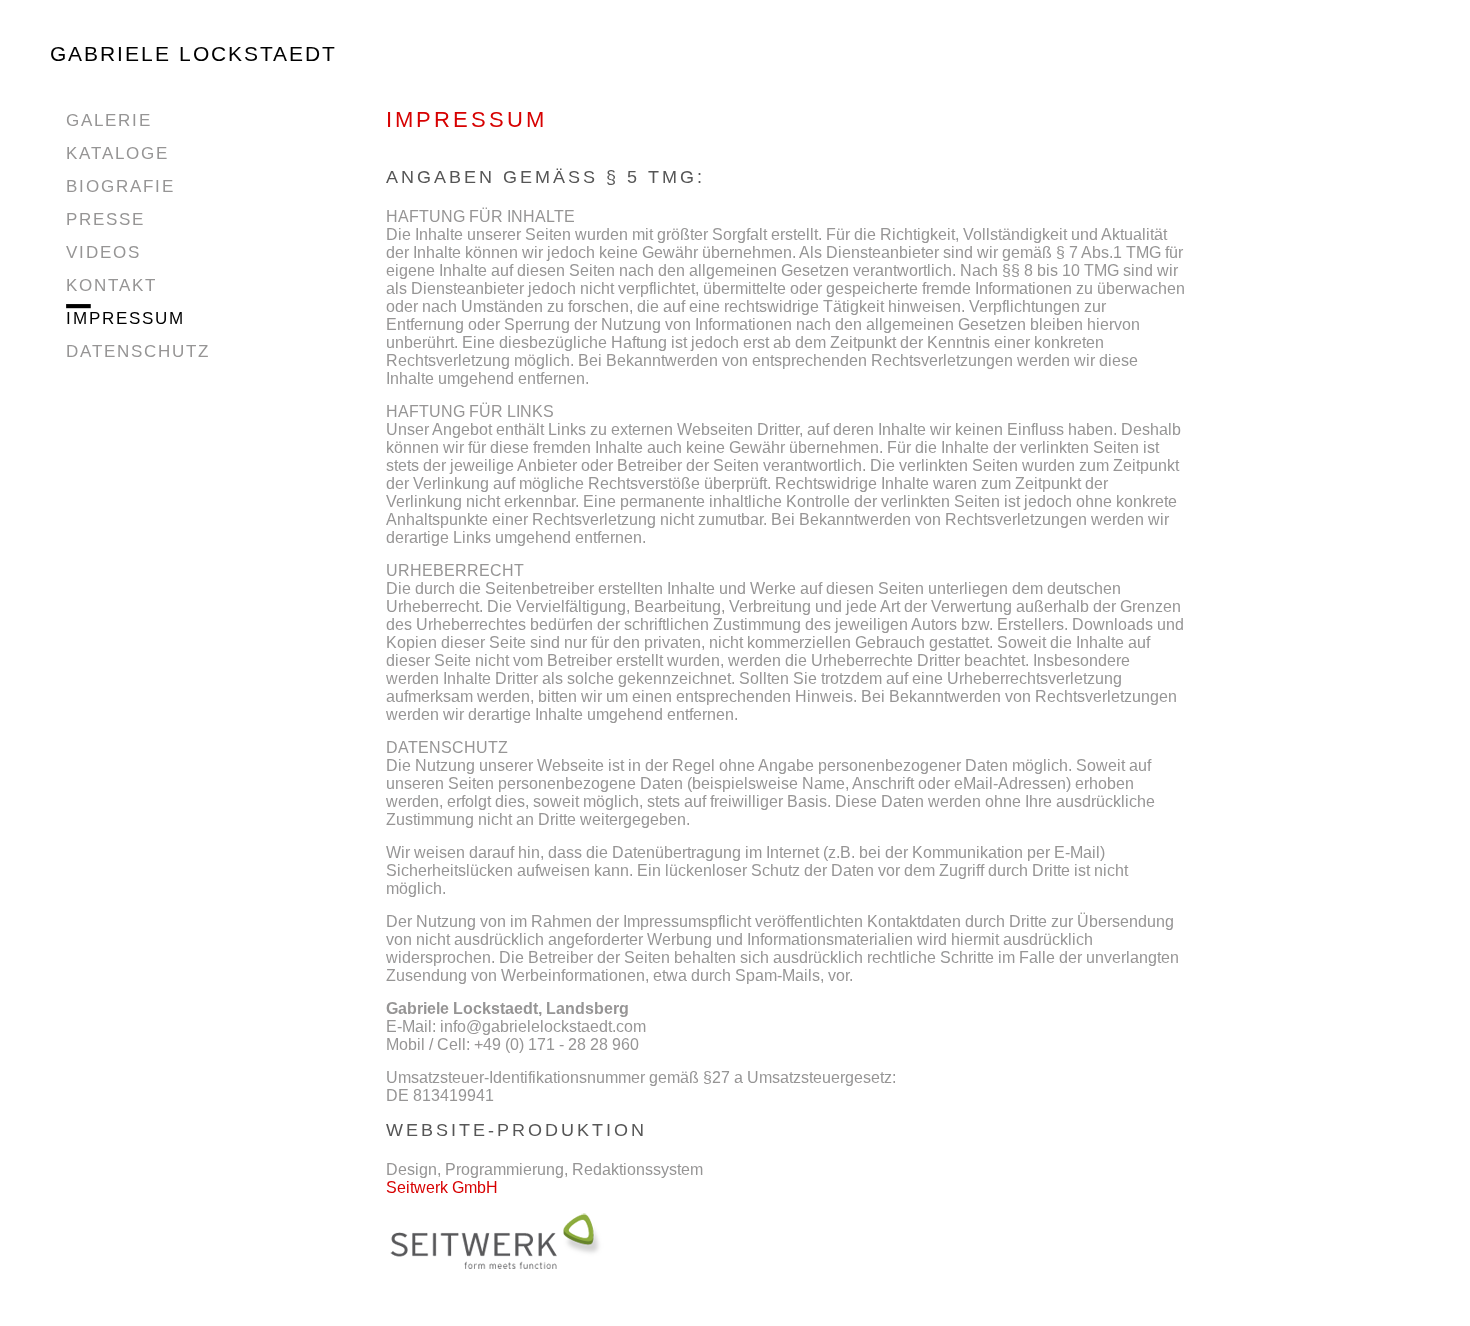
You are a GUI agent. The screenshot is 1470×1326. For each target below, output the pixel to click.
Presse (105, 219)
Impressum (125, 318)
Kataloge (117, 153)
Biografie (120, 186)
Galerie (109, 120)
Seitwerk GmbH (442, 1187)
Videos (103, 252)
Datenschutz (138, 351)
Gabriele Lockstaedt (193, 53)
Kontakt (111, 285)
